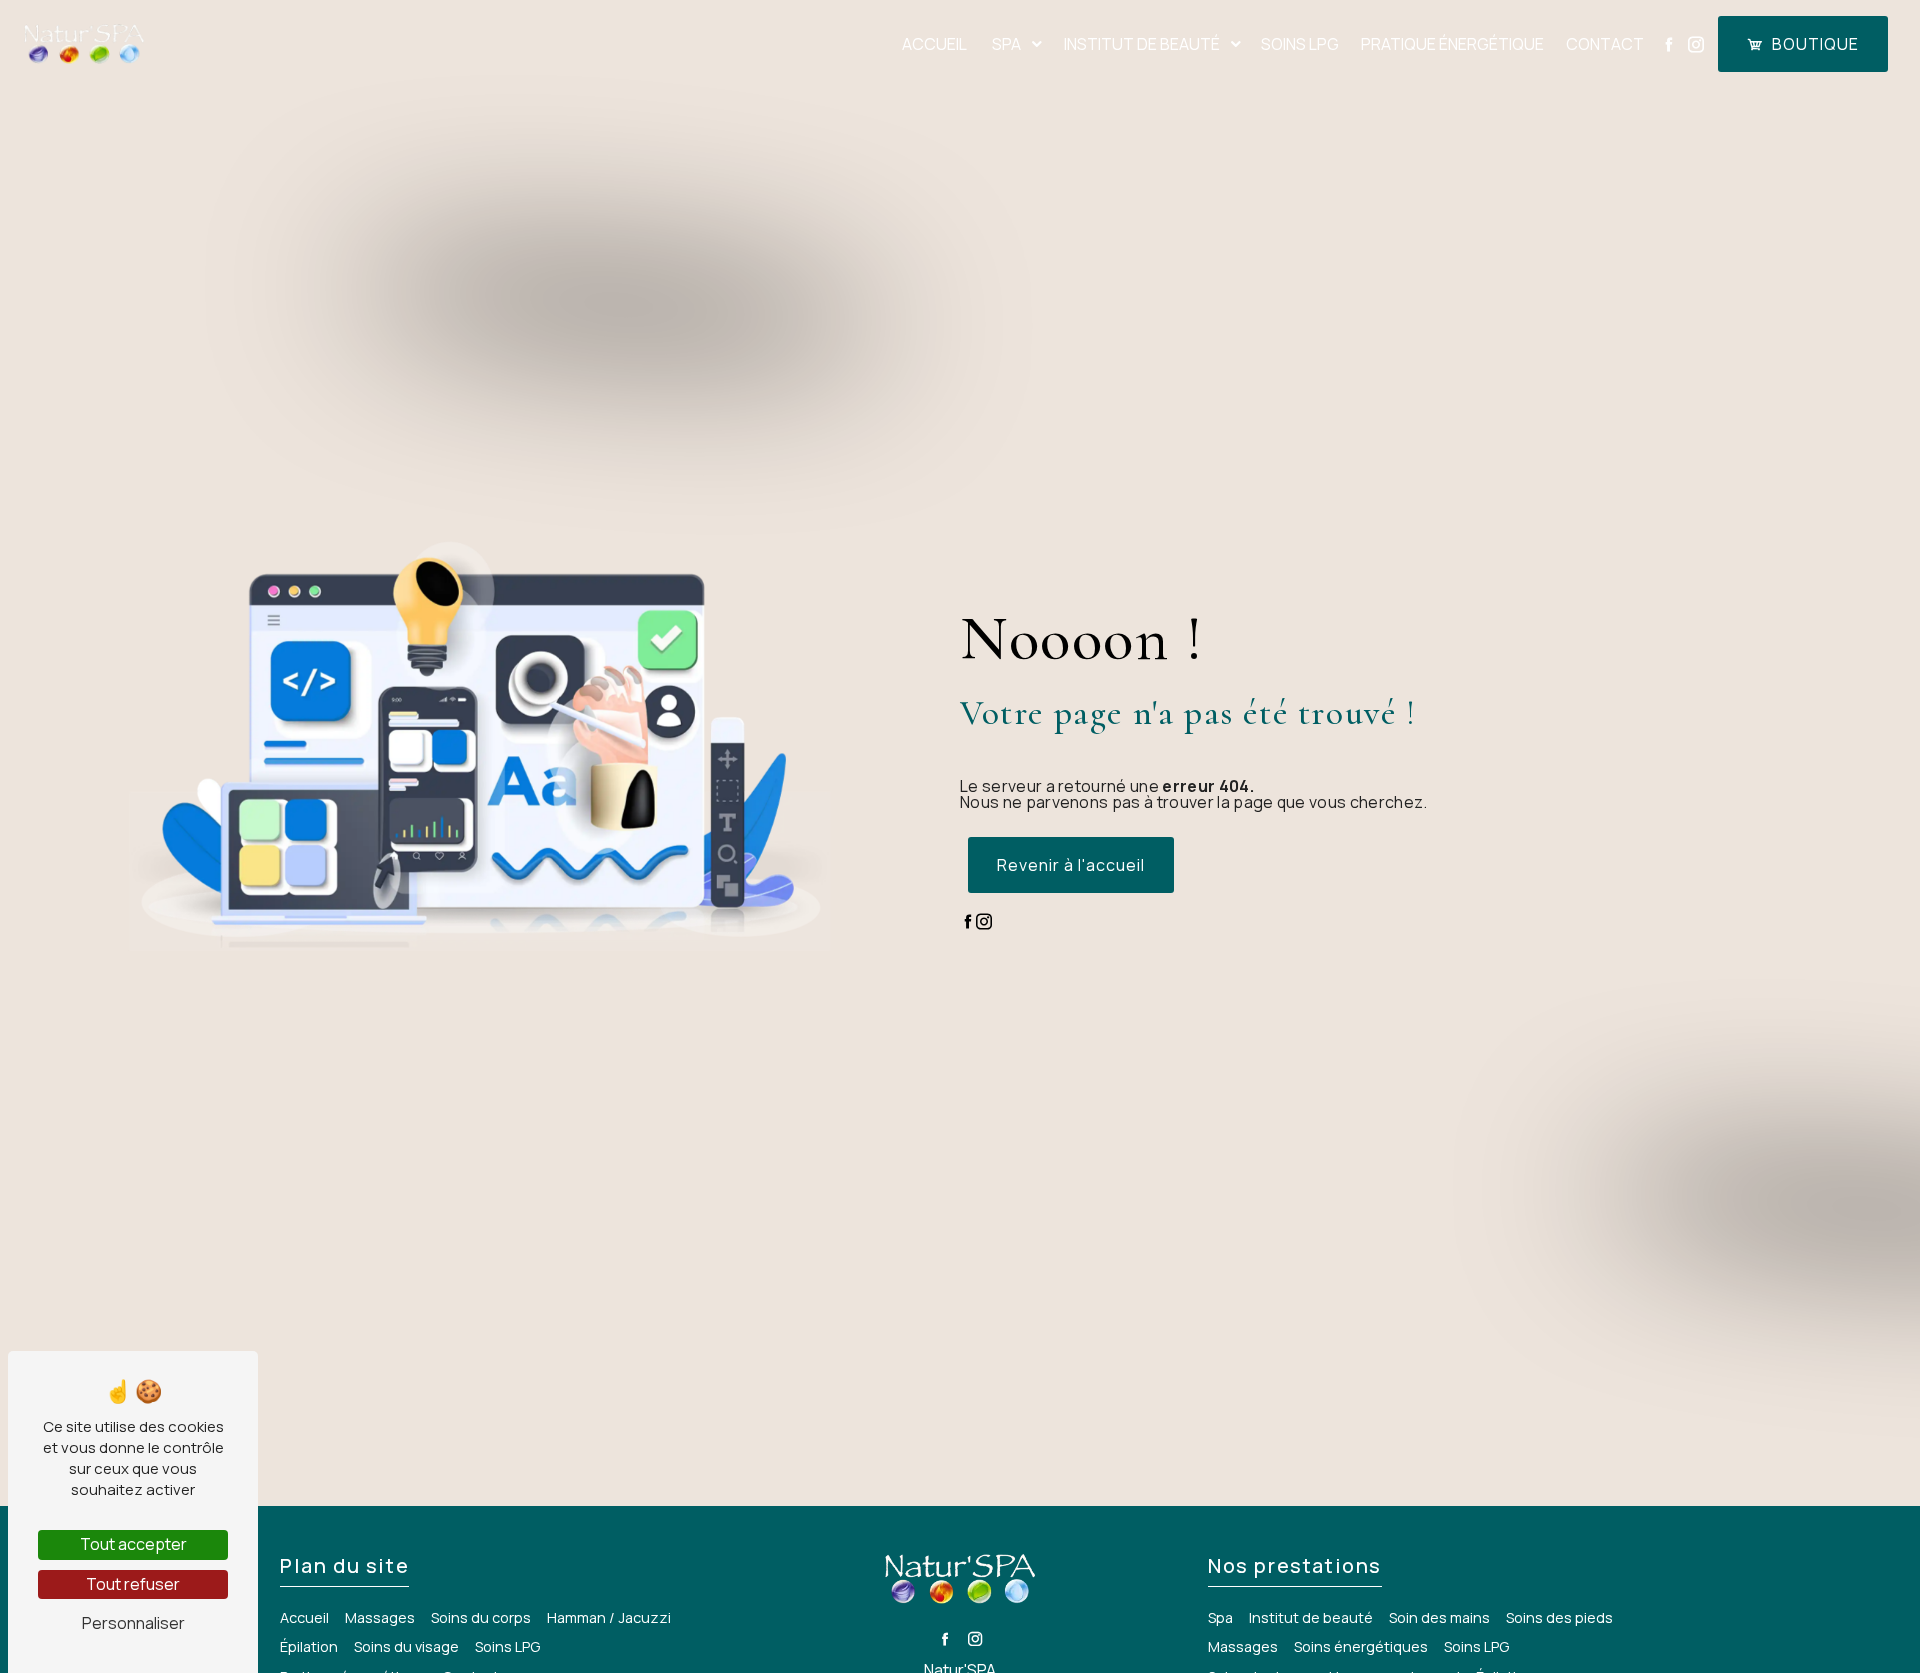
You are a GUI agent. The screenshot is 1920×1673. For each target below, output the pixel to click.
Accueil (934, 44)
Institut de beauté (1142, 44)
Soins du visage (406, 1646)
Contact (1605, 44)
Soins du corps (481, 1617)
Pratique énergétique (1452, 44)
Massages (1243, 1646)
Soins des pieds (1559, 1617)
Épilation (309, 1646)
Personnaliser (133, 1623)
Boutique (1815, 44)
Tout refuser (133, 1584)
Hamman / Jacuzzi (609, 1617)
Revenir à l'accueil (1071, 865)
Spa (1006, 44)
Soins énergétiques (1361, 1646)
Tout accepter (133, 1544)
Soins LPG (1300, 44)
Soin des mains (1439, 1617)
